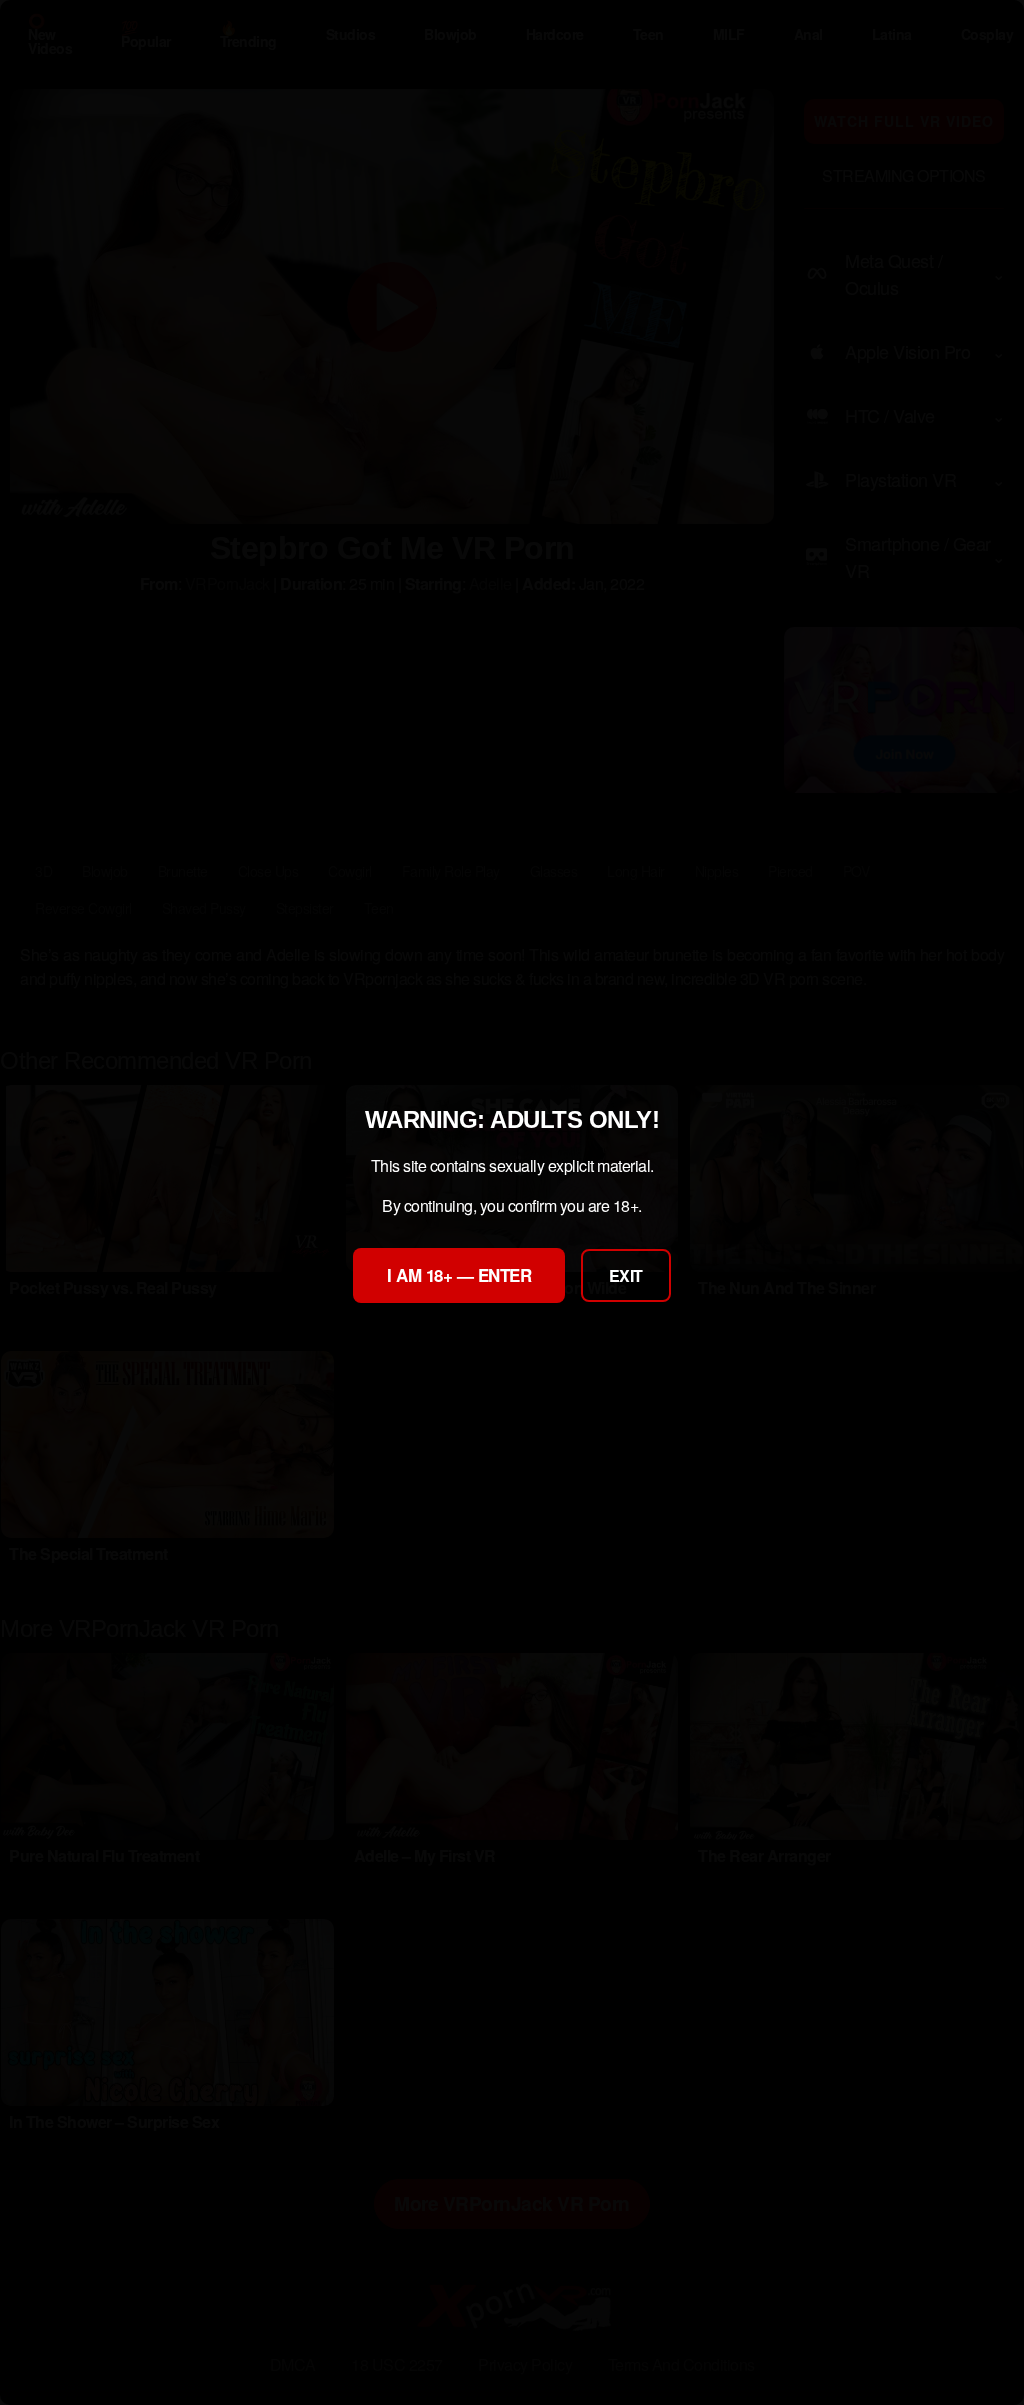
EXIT (626, 1275)
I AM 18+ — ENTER (459, 1275)
